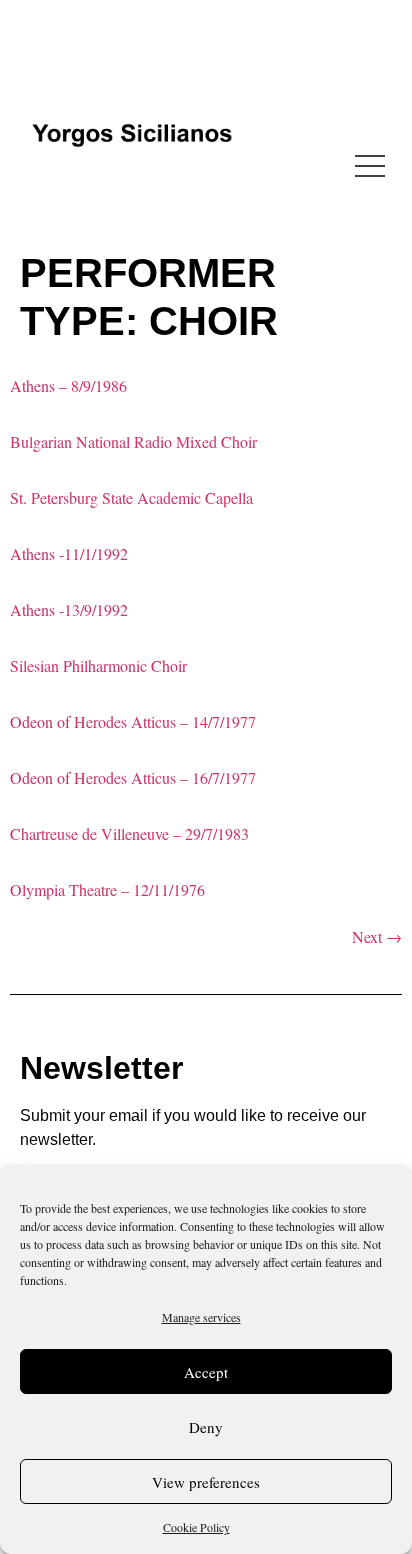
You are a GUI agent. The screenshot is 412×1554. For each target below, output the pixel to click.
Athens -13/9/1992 (69, 609)
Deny (206, 1427)
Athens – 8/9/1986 (68, 385)
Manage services (201, 1317)
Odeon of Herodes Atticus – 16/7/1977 (133, 777)
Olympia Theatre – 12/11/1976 (107, 889)
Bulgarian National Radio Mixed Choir (133, 441)
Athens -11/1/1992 (69, 553)
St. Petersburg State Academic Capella (131, 497)
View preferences (206, 1482)
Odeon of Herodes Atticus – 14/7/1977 (133, 721)
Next (377, 936)
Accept (206, 1372)
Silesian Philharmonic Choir (98, 665)
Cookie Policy (196, 1527)
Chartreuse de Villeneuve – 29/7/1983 (129, 833)
